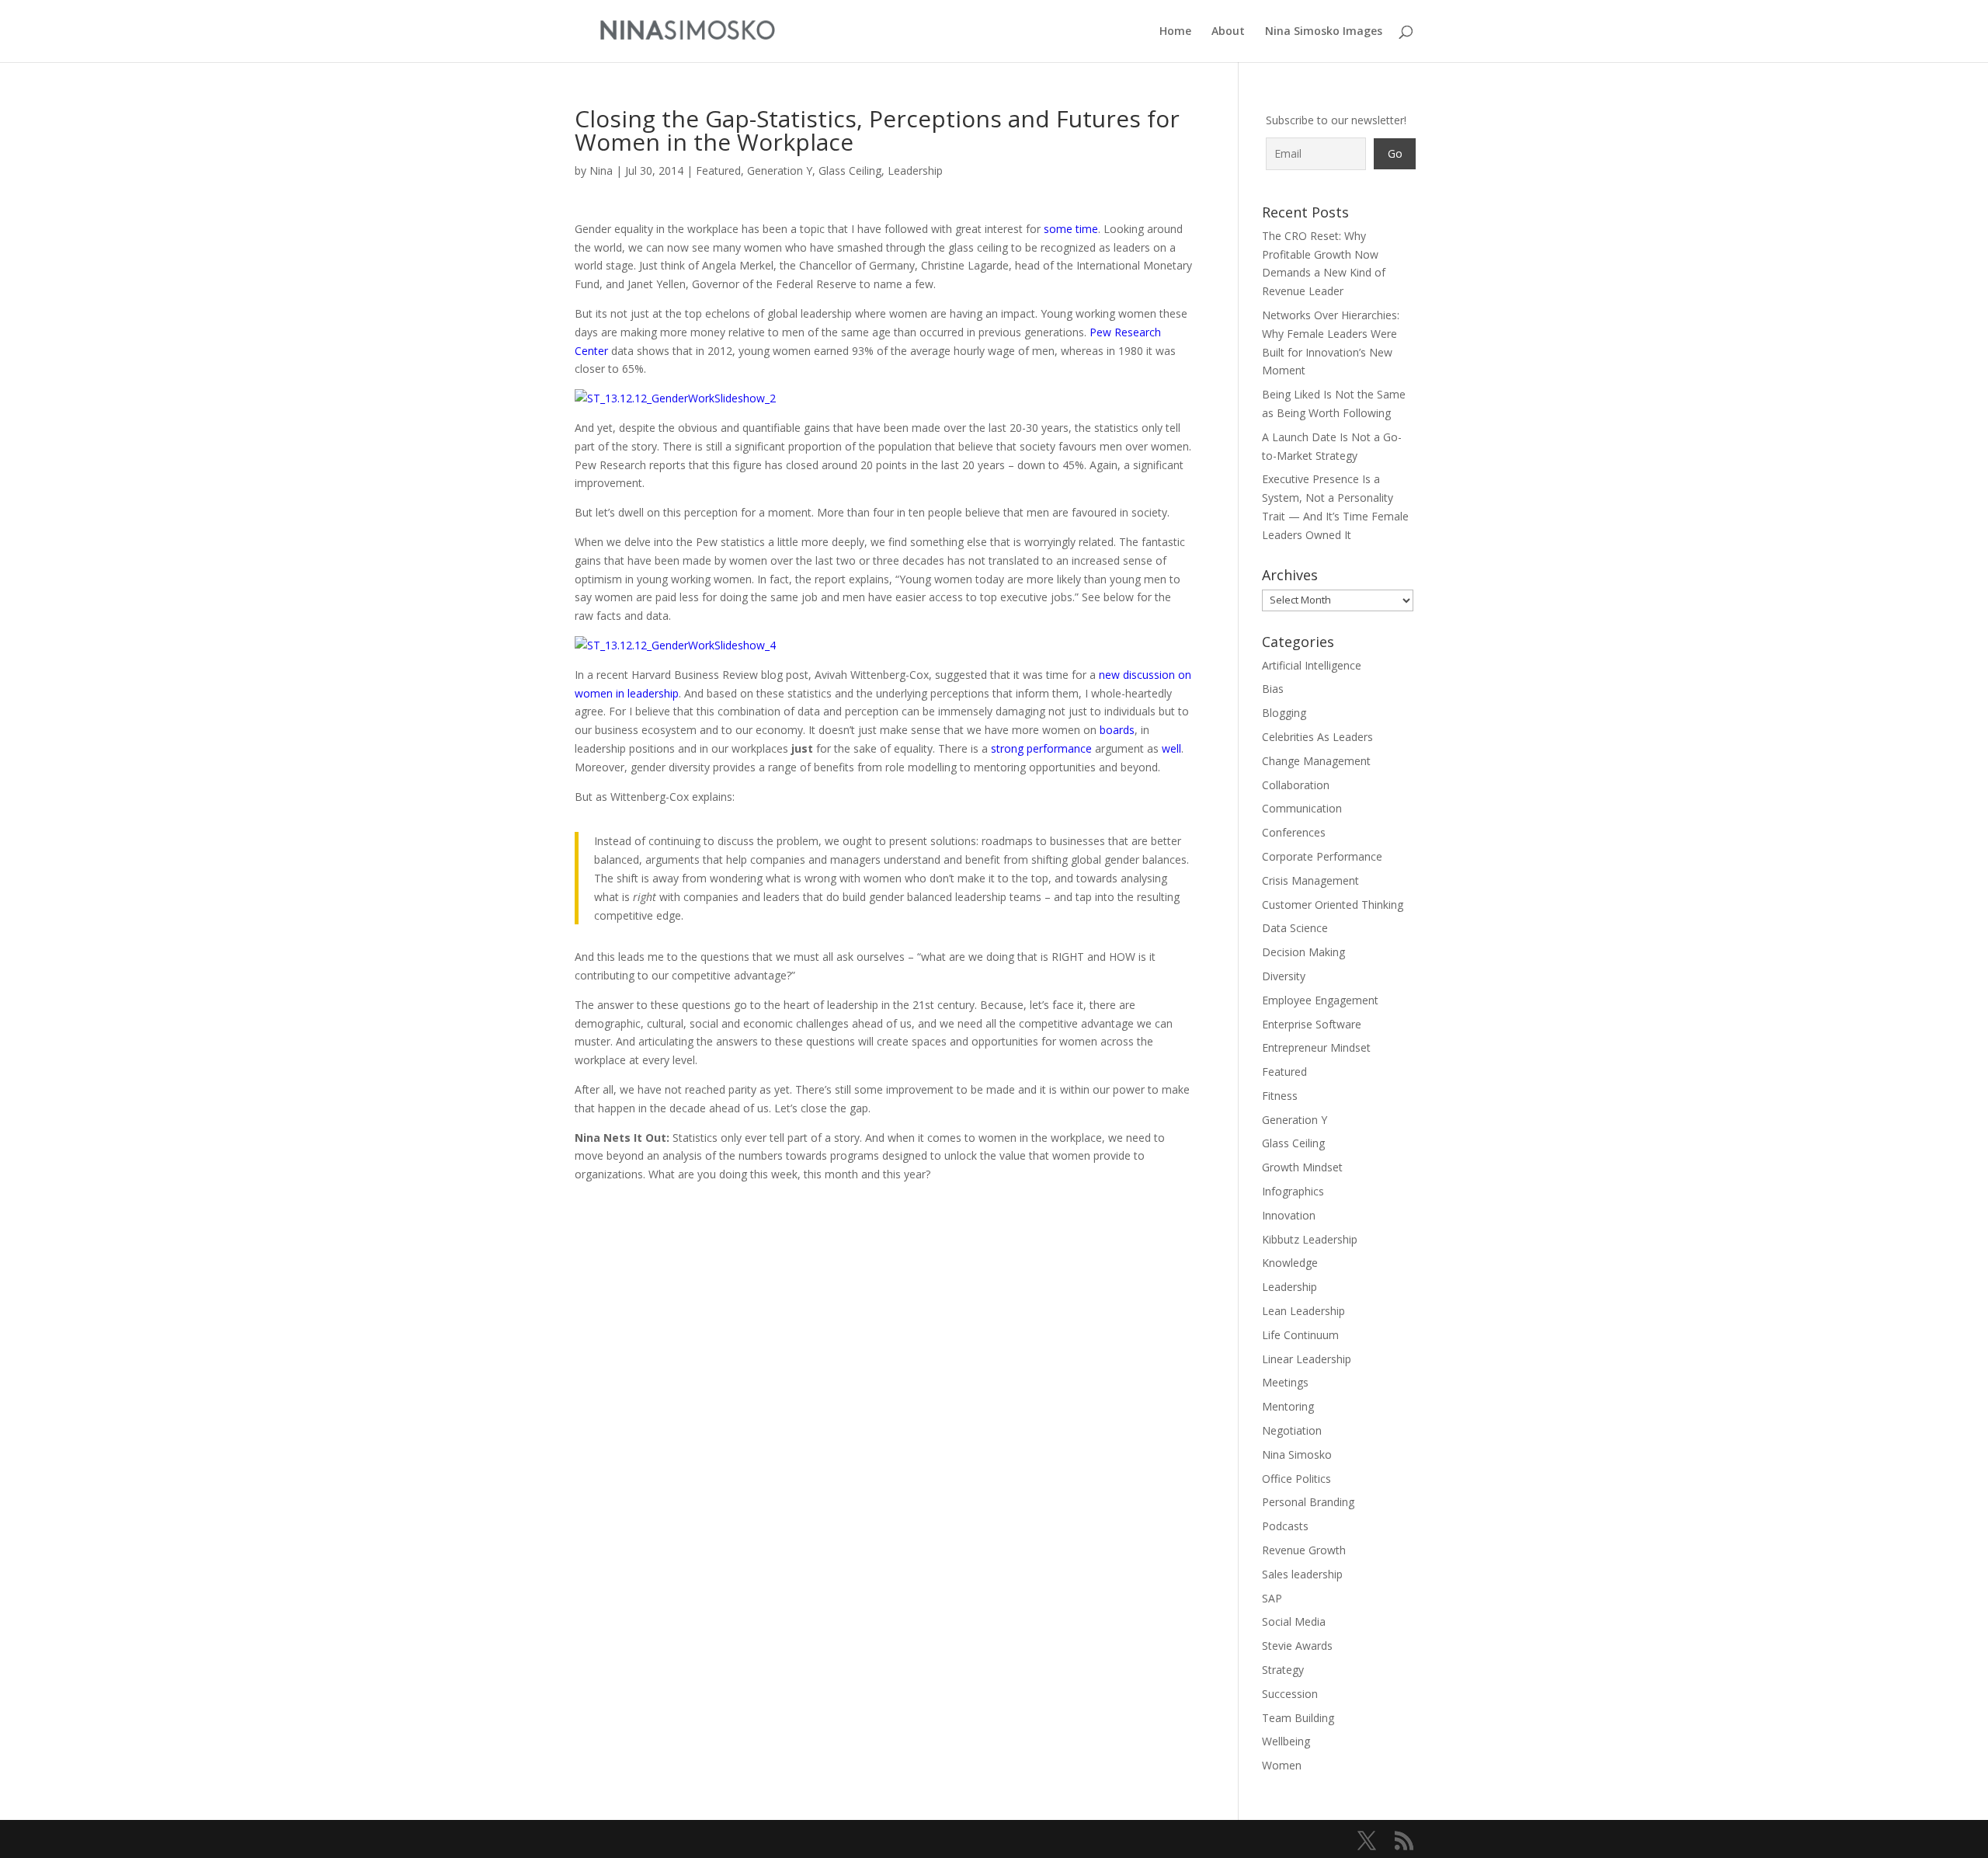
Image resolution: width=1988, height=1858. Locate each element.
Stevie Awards (1297, 1646)
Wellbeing (1286, 1741)
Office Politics (1296, 1479)
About (1228, 32)
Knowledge (1290, 1263)
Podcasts (1285, 1526)
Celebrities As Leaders (1317, 737)
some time (1071, 229)
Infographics (1293, 1191)
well (1171, 748)
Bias (1273, 689)
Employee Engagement (1320, 1000)
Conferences (1294, 832)
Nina (601, 170)
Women (1282, 1765)
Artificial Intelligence (1312, 665)
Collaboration (1296, 785)
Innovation (1289, 1215)
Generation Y (780, 170)
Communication (1302, 808)
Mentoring (1288, 1406)
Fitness (1280, 1096)
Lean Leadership (1303, 1311)
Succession (1290, 1694)
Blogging (1284, 713)
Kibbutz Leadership (1310, 1239)
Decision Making (1303, 952)
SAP (1272, 1598)
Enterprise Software (1312, 1024)
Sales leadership (1302, 1574)
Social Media (1294, 1621)
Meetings (1285, 1382)
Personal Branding (1308, 1502)
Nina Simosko (1297, 1454)
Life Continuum (1300, 1335)
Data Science (1295, 928)
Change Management (1316, 761)
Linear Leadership (1307, 1359)
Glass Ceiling (850, 170)
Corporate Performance (1322, 856)
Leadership (915, 170)
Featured (718, 170)
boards (1117, 730)
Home (1175, 32)
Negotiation (1292, 1430)
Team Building (1298, 1718)
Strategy (1283, 1670)
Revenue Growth (1304, 1550)
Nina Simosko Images (1324, 32)
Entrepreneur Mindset (1316, 1047)
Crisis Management (1310, 880)
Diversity (1284, 976)
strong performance (1041, 748)
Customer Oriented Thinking (1333, 905)
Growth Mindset (1302, 1167)
